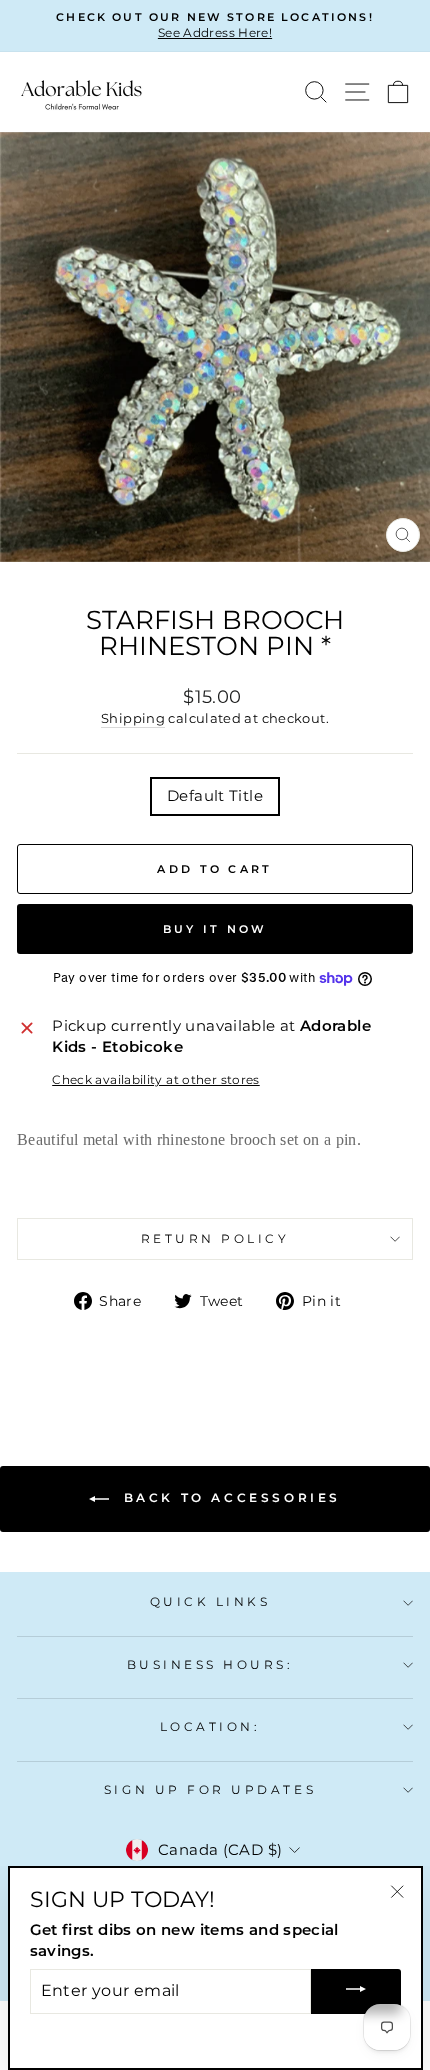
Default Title (215, 796)
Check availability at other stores (156, 1080)
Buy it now (215, 929)
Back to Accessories (229, 1497)
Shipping (133, 718)
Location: (210, 1727)
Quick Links (210, 1602)
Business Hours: (210, 1665)
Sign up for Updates (210, 1790)
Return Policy (215, 1239)
